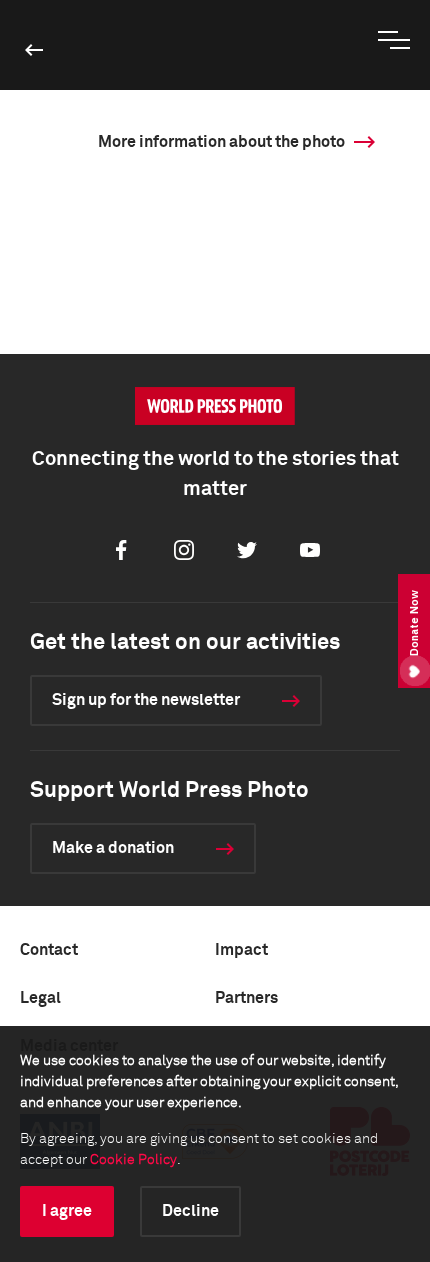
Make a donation (113, 848)
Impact (241, 950)
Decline (190, 1211)
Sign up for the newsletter (146, 700)
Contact (49, 950)
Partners (246, 998)
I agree (67, 1211)
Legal (40, 998)
